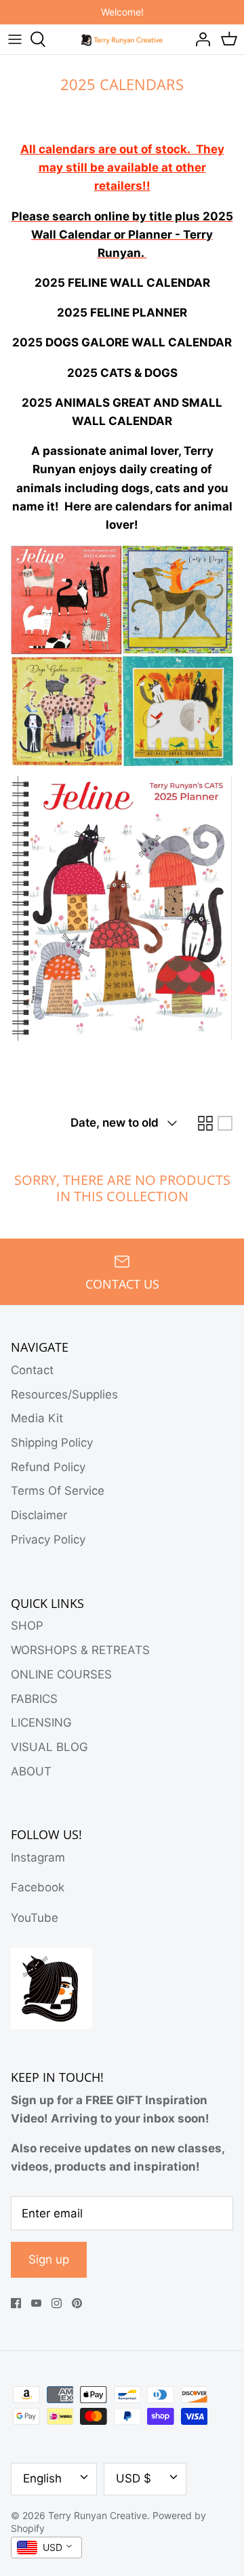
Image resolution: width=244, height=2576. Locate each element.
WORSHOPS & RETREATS (80, 1650)
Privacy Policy (48, 1539)
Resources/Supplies (64, 1394)
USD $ (134, 2478)
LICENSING (41, 1723)
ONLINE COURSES (61, 1674)
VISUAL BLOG (49, 1747)
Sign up (49, 2259)
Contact (32, 1370)
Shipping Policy (52, 1443)
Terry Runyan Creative (98, 2515)
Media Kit (37, 1418)
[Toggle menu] (15, 39)
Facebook (38, 1887)
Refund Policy (48, 1467)
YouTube (35, 1918)
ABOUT (31, 1771)
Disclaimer (39, 1515)
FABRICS (34, 1699)
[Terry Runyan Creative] (122, 39)
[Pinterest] (77, 2303)
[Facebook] (16, 2303)
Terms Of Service (58, 1491)
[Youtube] (36, 2303)
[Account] (199, 39)
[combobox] (46, 2548)
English (42, 2478)
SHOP (27, 1626)
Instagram (38, 1857)
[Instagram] (57, 2303)
